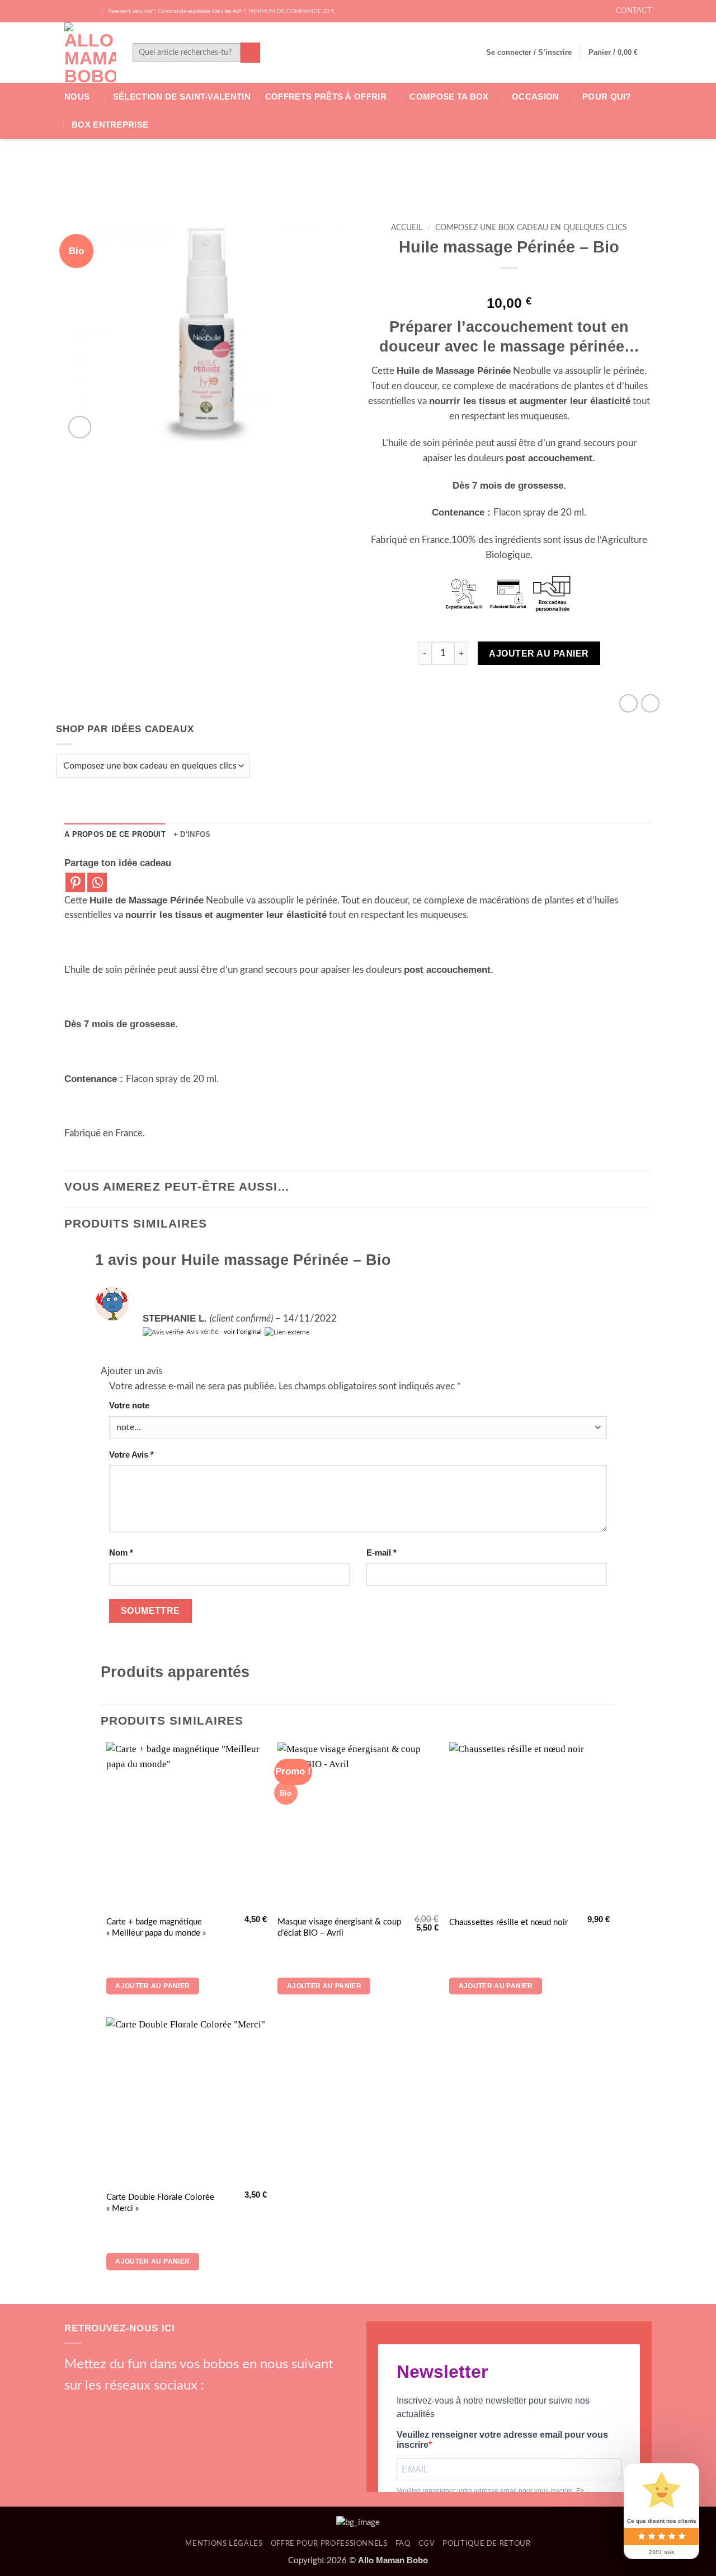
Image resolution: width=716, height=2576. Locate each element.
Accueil (407, 228)
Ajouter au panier (539, 653)
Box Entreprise (110, 125)
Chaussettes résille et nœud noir (508, 1922)
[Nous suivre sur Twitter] (93, 11)
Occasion (535, 97)
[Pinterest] (75, 882)
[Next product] (628, 703)
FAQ (403, 2544)
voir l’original (243, 1332)
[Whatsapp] (97, 882)
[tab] (115, 835)
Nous (77, 97)
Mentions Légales (224, 2544)
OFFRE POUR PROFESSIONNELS (329, 2544)
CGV (427, 2544)
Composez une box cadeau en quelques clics (531, 228)
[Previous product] (650, 703)
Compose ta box (449, 97)
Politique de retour (486, 2544)
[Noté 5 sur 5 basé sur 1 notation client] (509, 284)
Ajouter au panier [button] (152, 1986)
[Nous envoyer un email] (134, 2407)
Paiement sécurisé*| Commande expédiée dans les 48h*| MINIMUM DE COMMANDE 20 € (221, 11)
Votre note (129, 1405)
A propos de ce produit (115, 834)
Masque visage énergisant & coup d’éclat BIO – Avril (339, 1928)
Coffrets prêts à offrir (326, 97)
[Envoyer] (250, 52)
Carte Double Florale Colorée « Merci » (160, 2203)
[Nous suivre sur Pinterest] (153, 2407)
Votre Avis (131, 1455)
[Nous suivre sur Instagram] (81, 11)
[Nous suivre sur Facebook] (70, 11)
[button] (529, 53)
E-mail (381, 1552)
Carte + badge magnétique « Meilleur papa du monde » (156, 1928)
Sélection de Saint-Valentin (182, 97)
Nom (121, 1552)
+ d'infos (192, 834)
